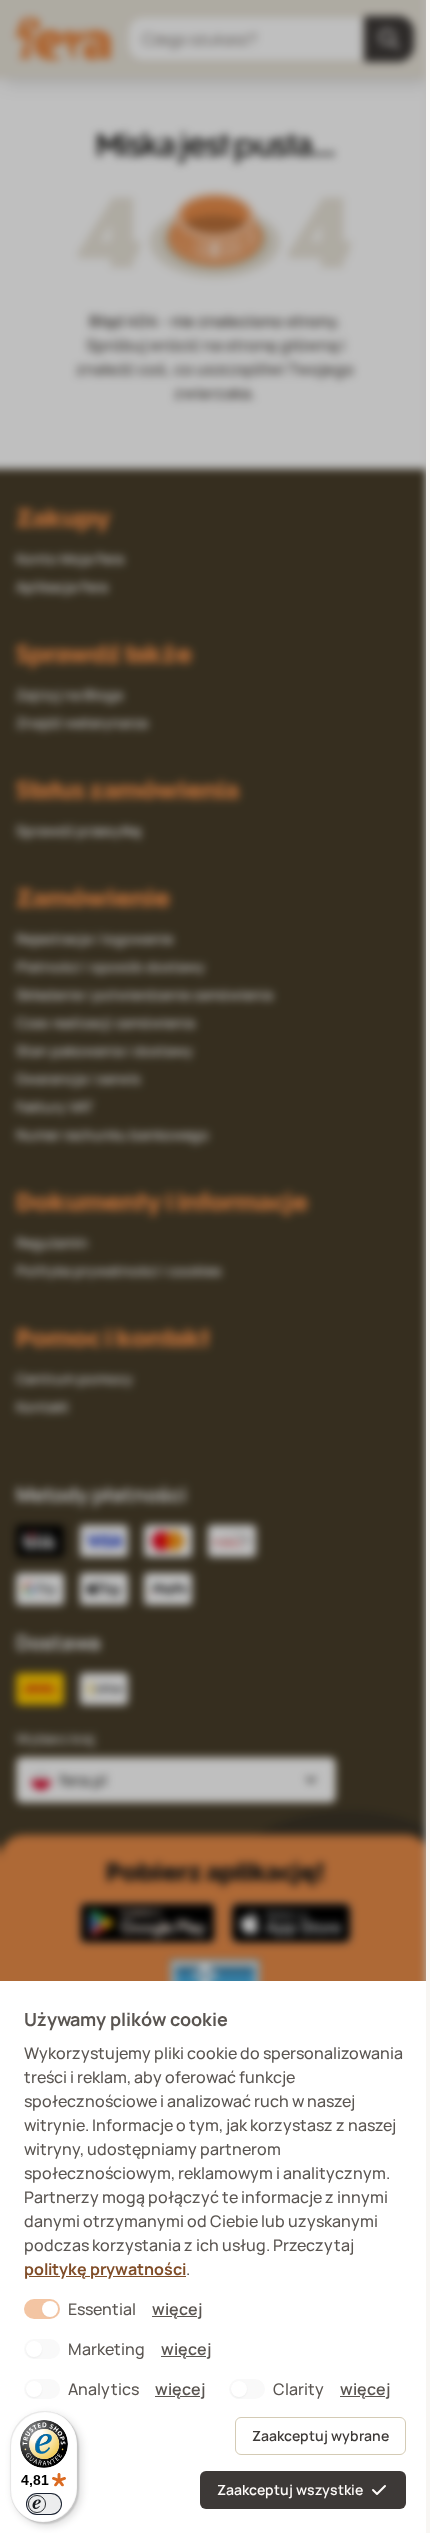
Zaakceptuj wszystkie (290, 2489)
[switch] (44, 2504)
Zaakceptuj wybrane (320, 2435)
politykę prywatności (105, 2269)
